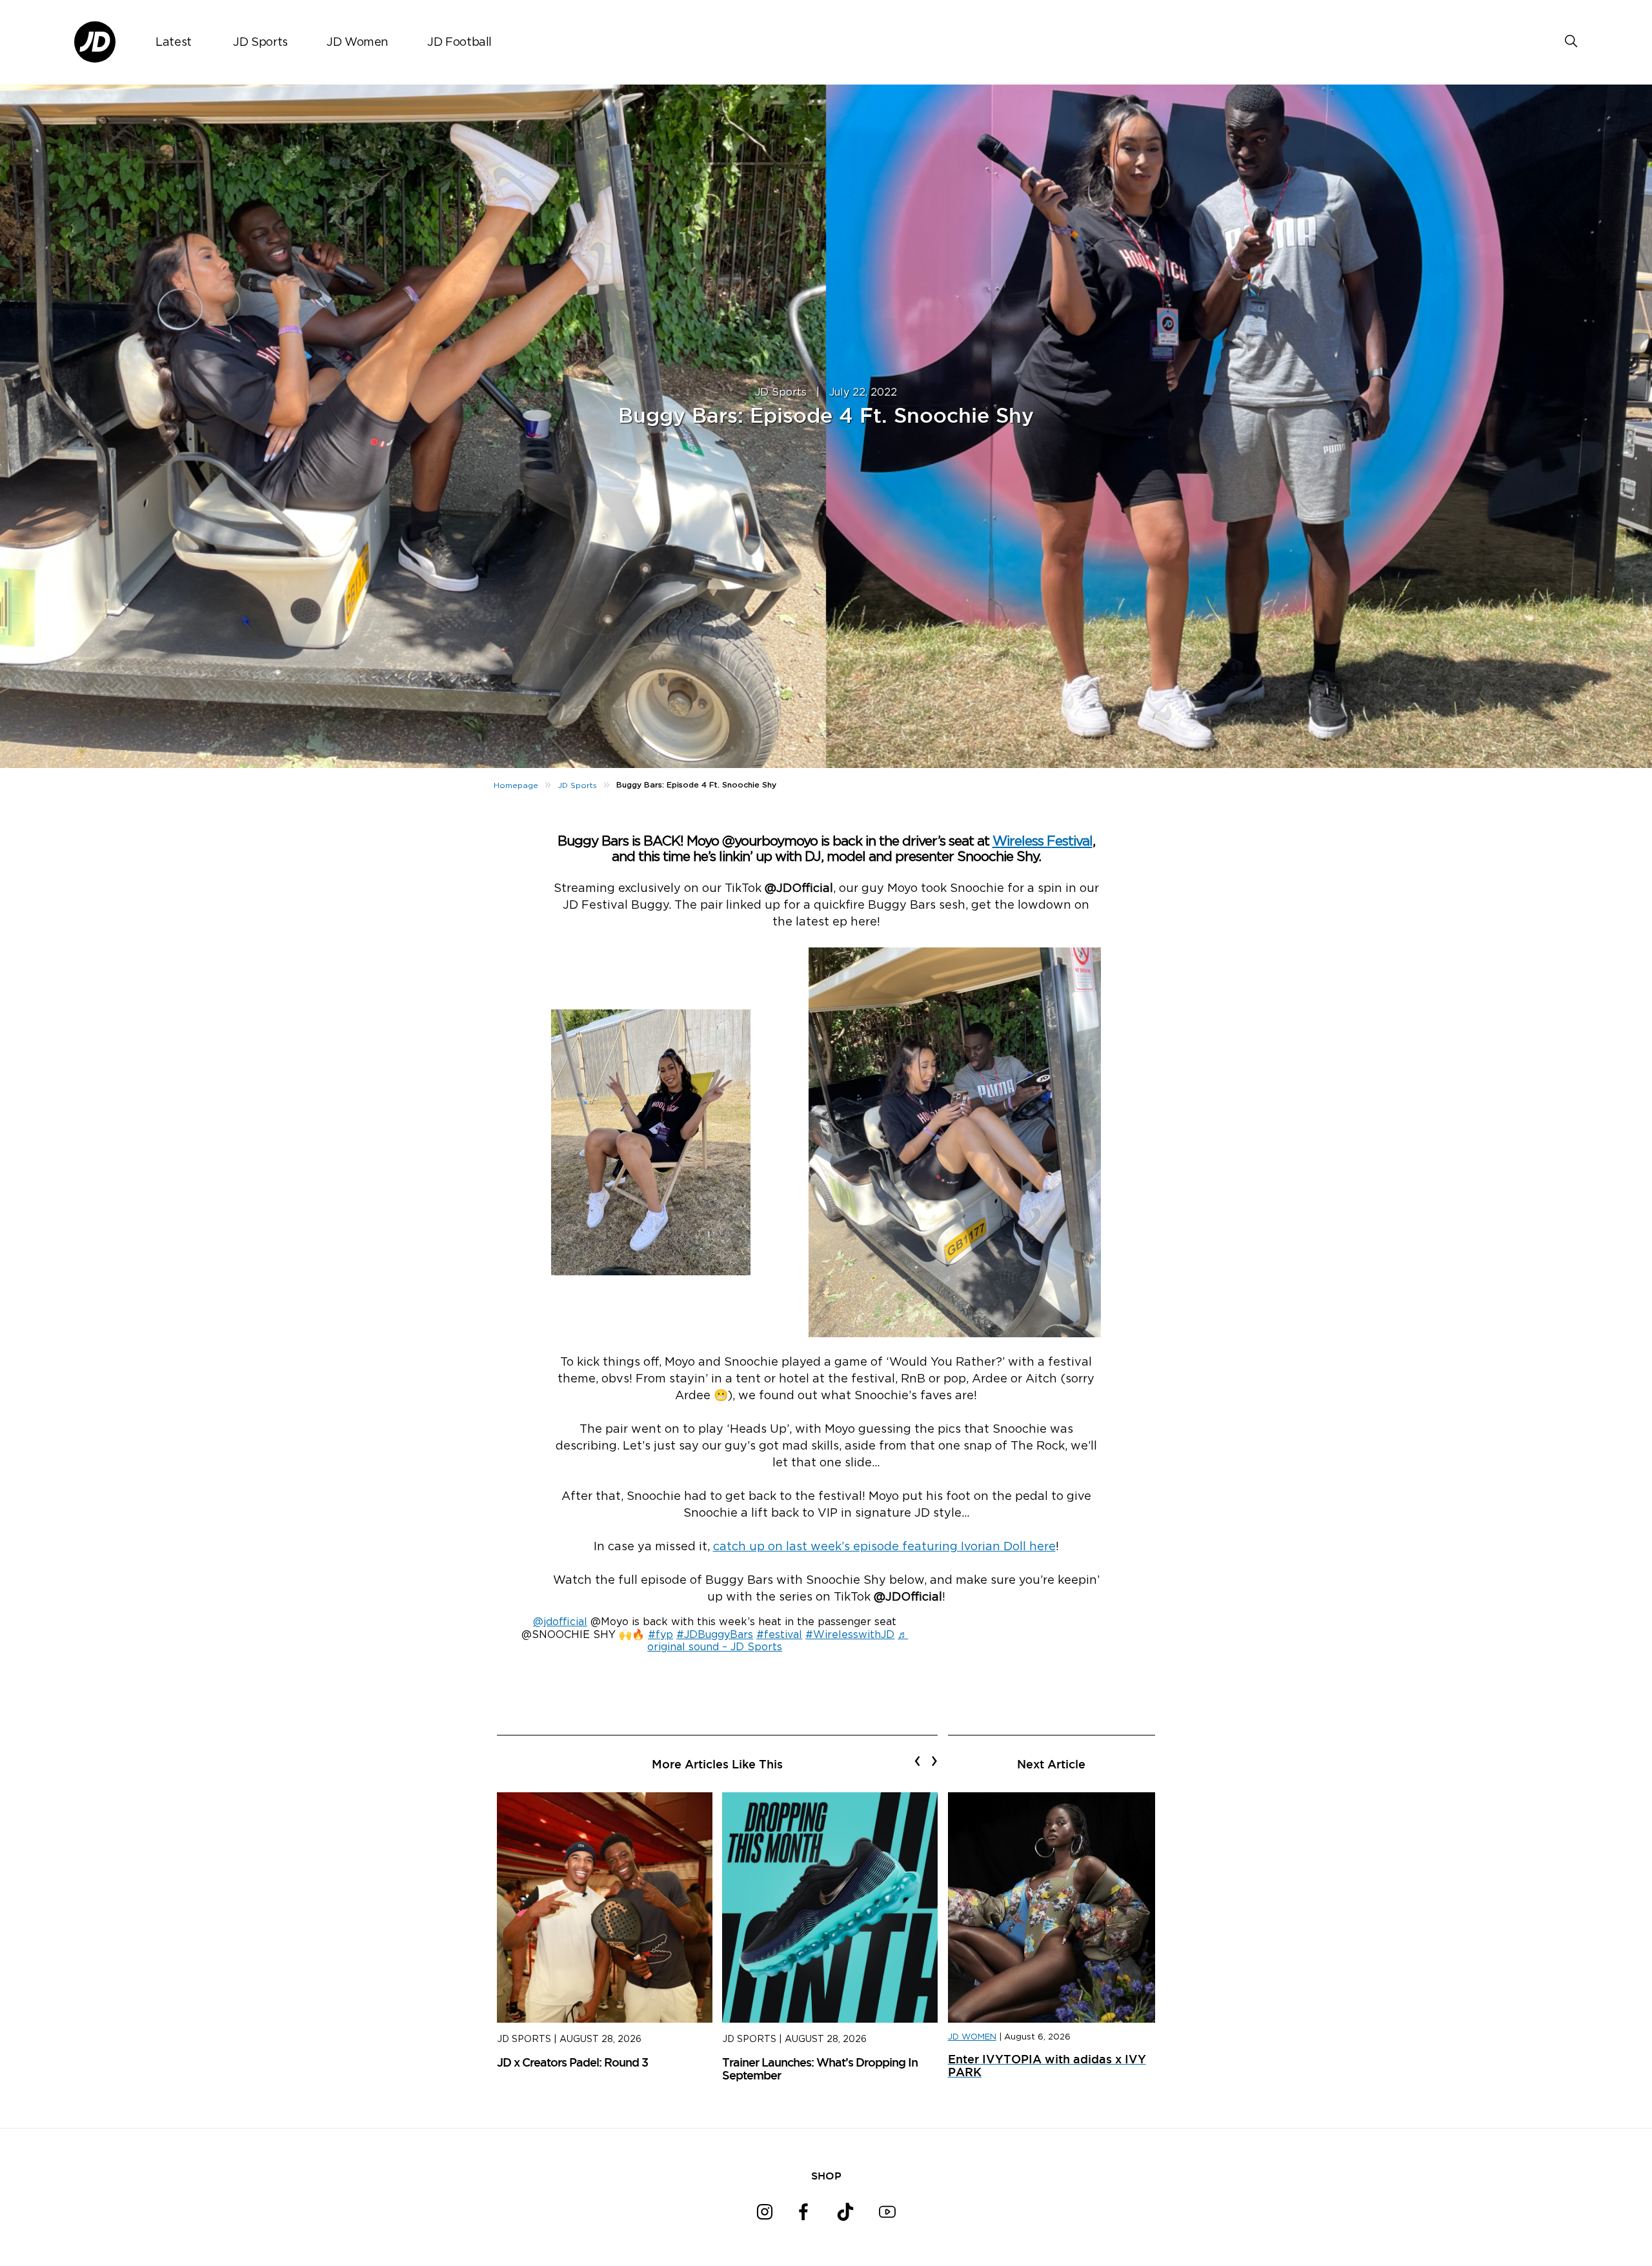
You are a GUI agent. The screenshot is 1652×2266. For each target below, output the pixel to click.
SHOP (826, 2176)
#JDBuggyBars (715, 1635)
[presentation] (917, 1761)
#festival (779, 1635)
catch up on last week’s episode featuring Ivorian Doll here (884, 1547)
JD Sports (260, 43)
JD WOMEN (972, 2037)
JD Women (358, 43)
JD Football (459, 43)
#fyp (660, 1635)
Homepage (516, 785)
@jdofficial (560, 1622)
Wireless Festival (1043, 841)
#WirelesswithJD (850, 1635)
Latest (174, 43)
